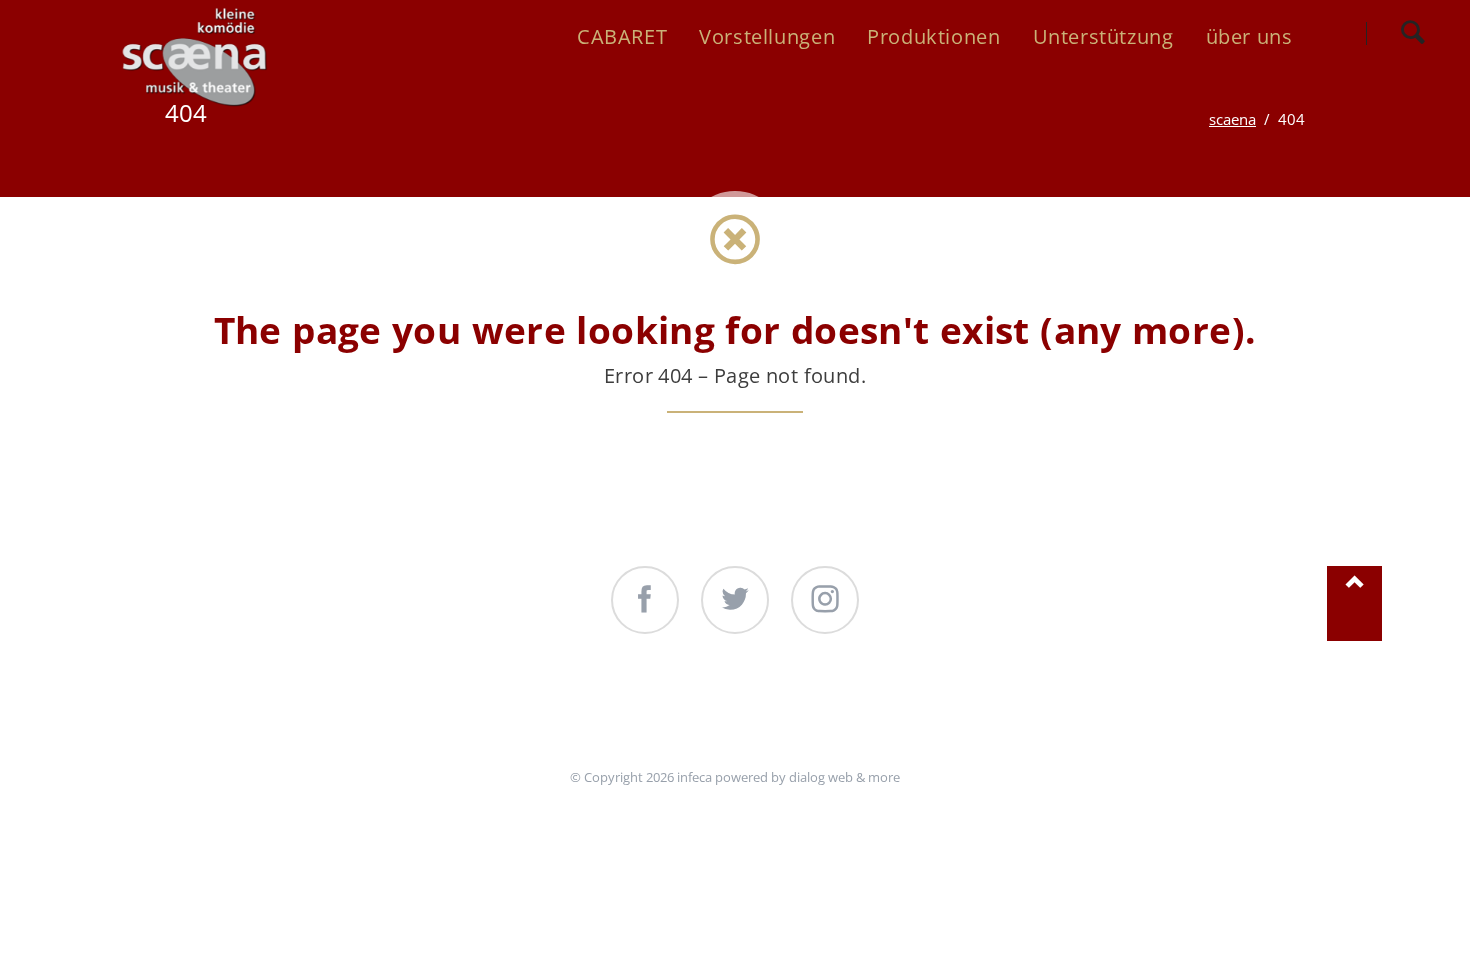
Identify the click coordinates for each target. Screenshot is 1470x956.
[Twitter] (735, 600)
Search (1412, 33)
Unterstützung (909, 711)
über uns (1067, 711)
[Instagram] (825, 600)
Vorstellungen (550, 711)
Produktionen (729, 711)
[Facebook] (645, 600)
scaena (1232, 119)
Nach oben (1354, 603)
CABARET (398, 711)
